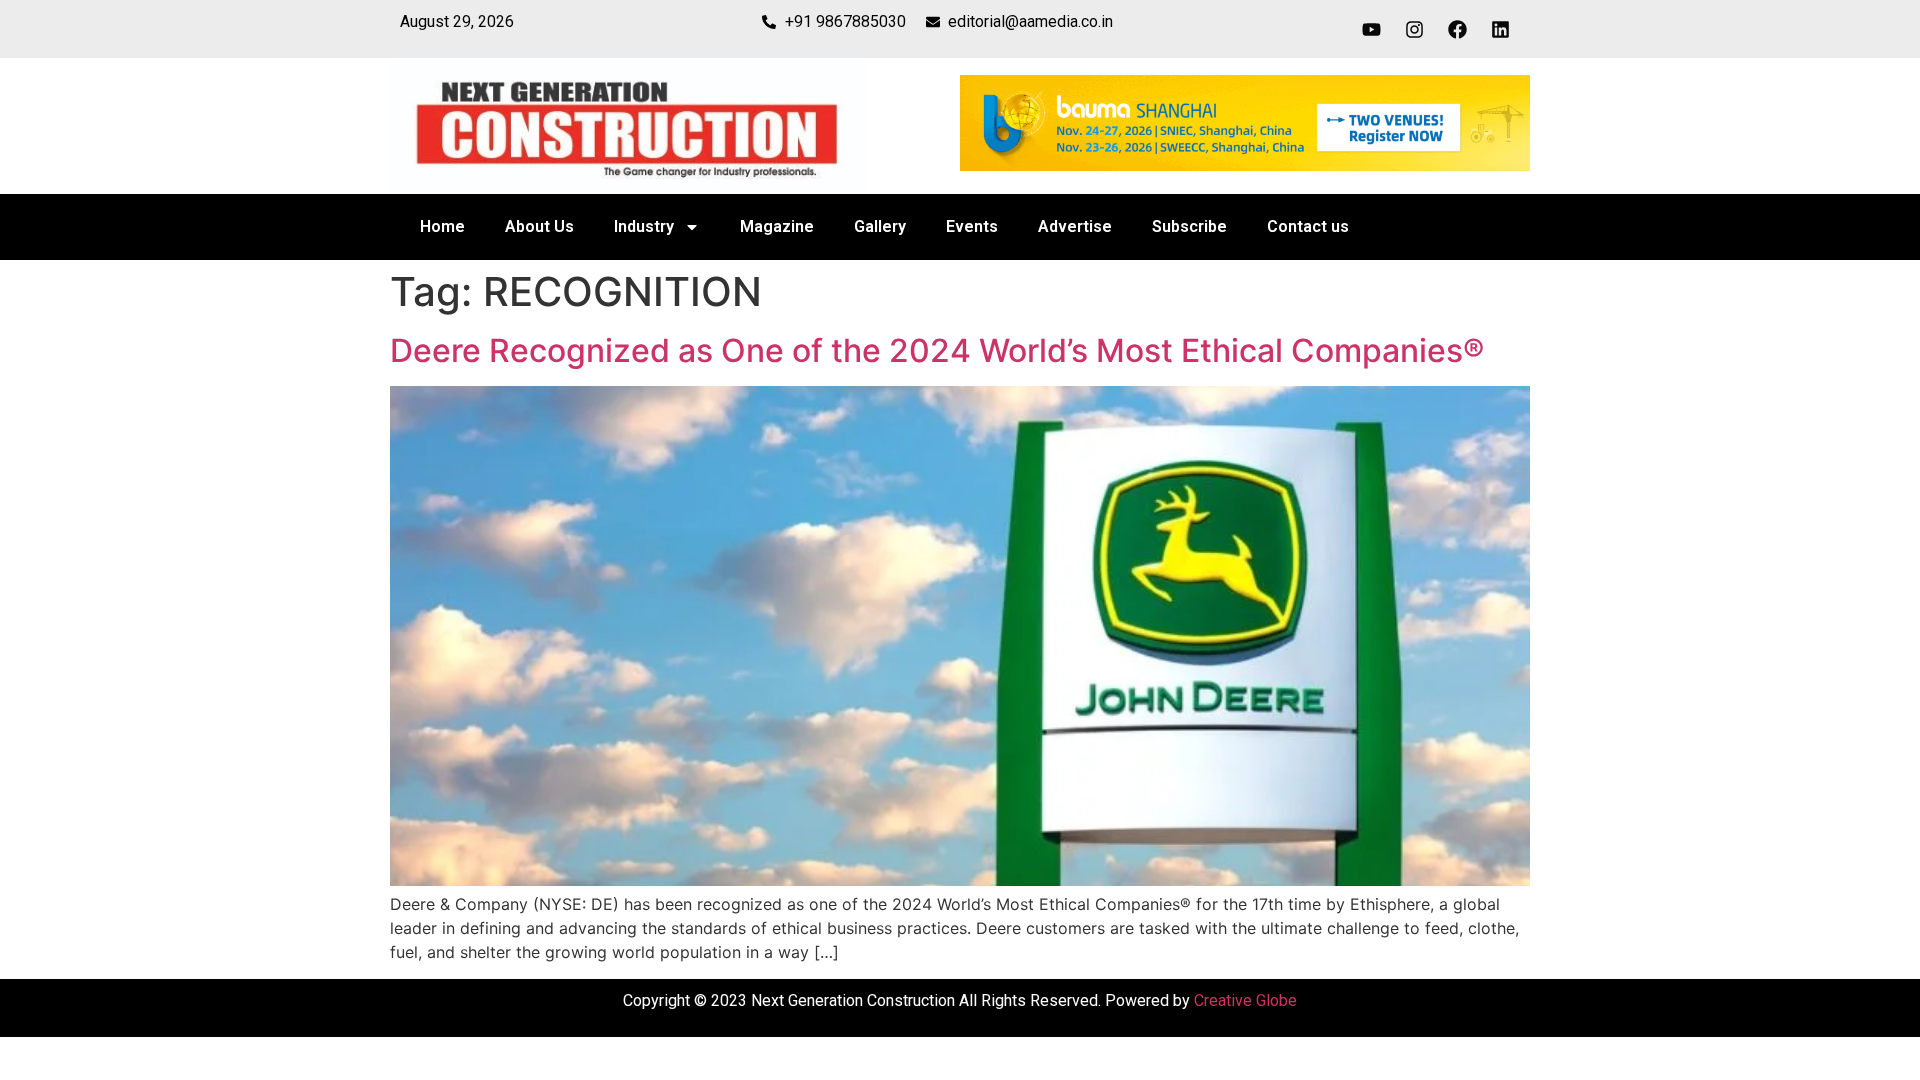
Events (972, 226)
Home (442, 226)
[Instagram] (1415, 29)
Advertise (1075, 226)
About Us (539, 226)
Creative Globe (1245, 1000)
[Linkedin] (1501, 29)
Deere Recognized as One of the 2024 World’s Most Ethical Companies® (937, 350)
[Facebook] (1458, 29)
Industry (644, 226)
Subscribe (1189, 226)
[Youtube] (1372, 29)
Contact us (1308, 226)
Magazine (777, 226)
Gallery (880, 226)
